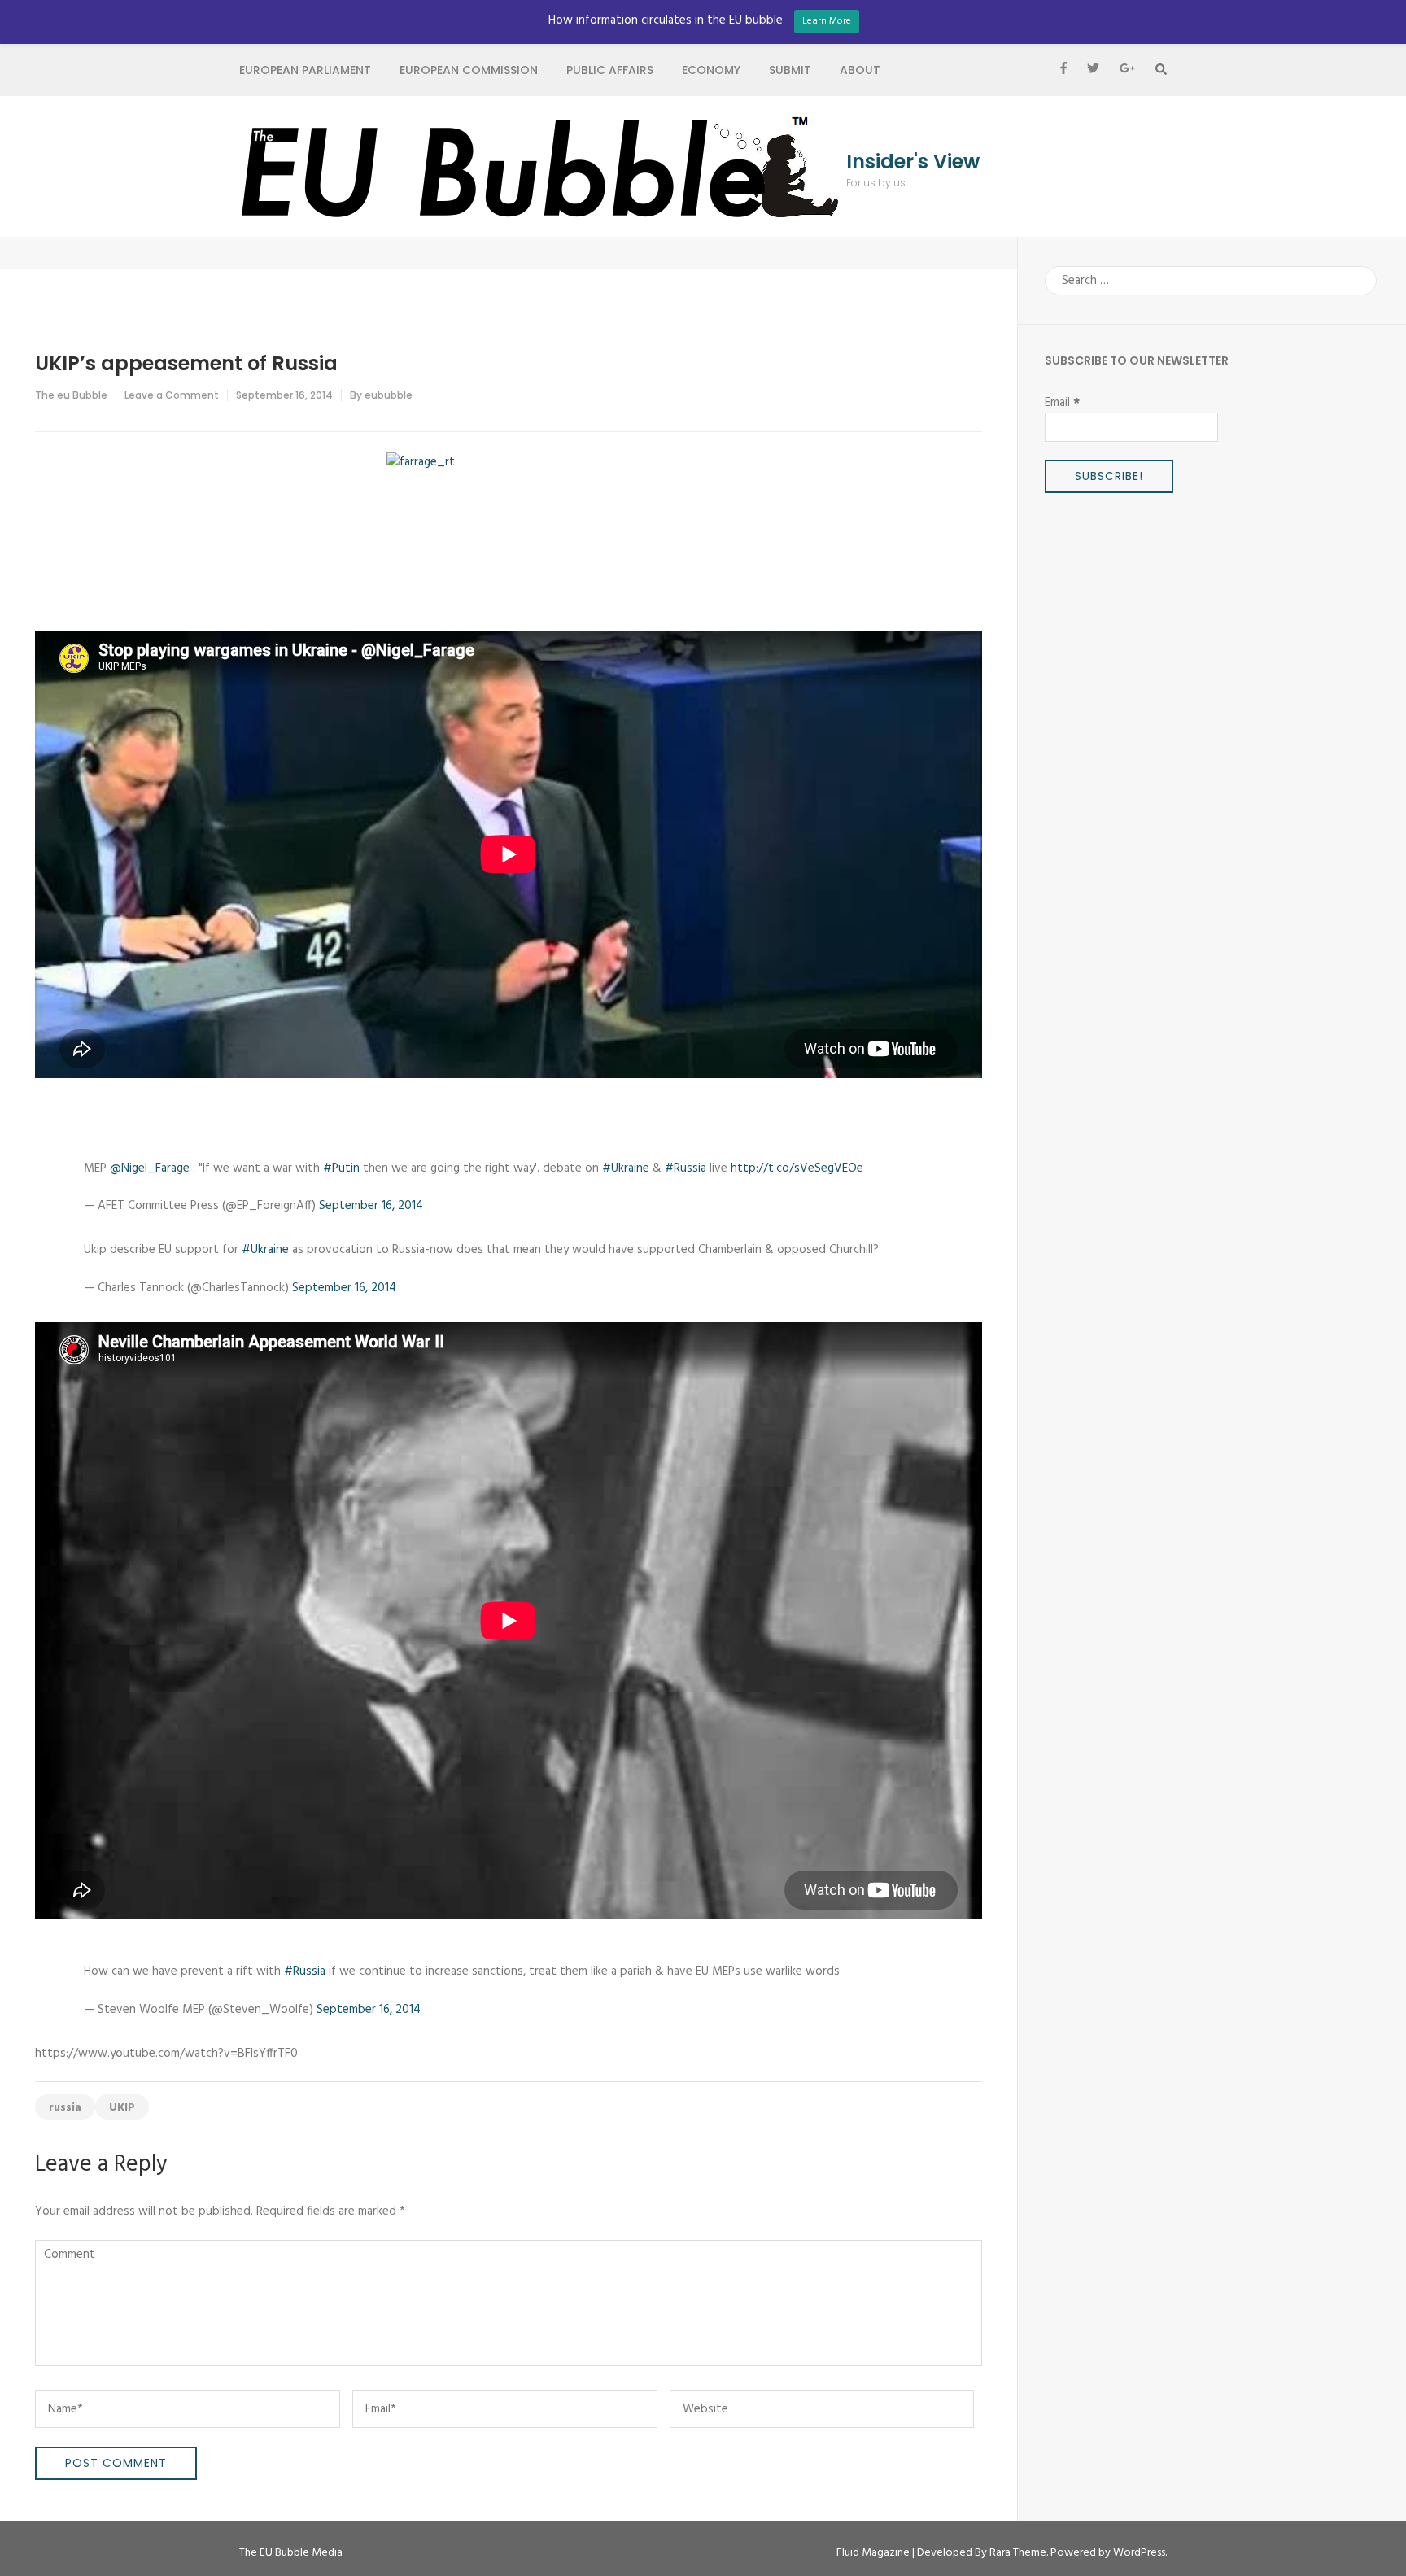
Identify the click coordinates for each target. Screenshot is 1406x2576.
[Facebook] (1063, 70)
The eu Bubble (71, 395)
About (860, 70)
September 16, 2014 (371, 1206)
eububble (389, 395)
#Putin (341, 1168)
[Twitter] (1093, 70)
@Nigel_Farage (150, 1168)
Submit (790, 70)
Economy (711, 70)
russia (65, 2108)
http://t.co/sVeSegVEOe (797, 1168)
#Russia (686, 1168)
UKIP (122, 2108)
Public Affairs (610, 70)
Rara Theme (1018, 2553)
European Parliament (305, 70)
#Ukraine (626, 1168)
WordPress (1139, 2553)
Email (1062, 403)
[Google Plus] (1127, 70)
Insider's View (913, 162)
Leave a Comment (172, 395)
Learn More (827, 21)
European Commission (469, 70)
